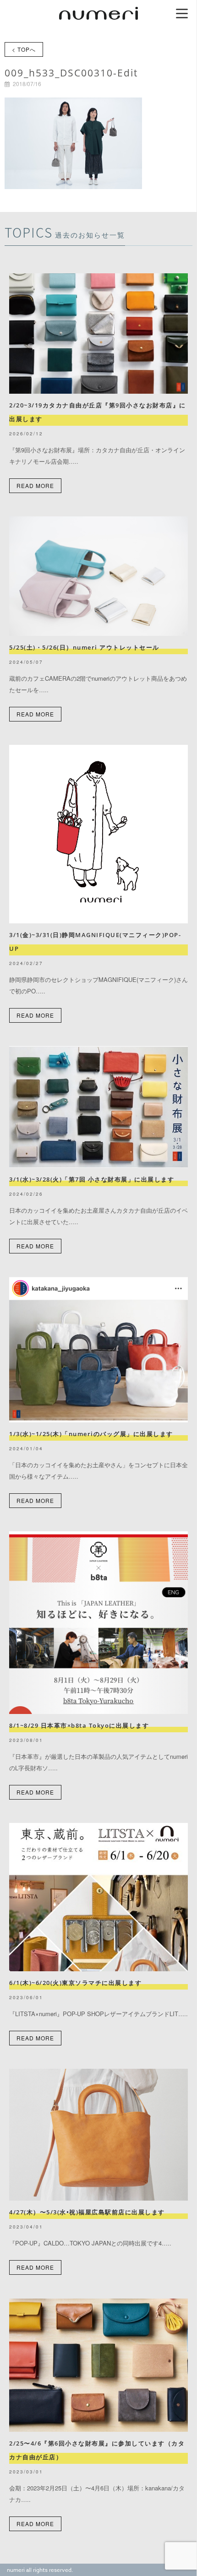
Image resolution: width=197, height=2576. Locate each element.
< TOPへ (24, 49)
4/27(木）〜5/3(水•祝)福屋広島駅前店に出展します (87, 2212)
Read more (35, 485)
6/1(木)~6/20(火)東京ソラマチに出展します (75, 1983)
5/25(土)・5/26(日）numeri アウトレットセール (88, 647)
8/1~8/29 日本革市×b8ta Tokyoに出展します (79, 1725)
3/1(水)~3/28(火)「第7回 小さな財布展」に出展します (92, 1179)
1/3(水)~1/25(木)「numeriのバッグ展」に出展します (91, 1434)
